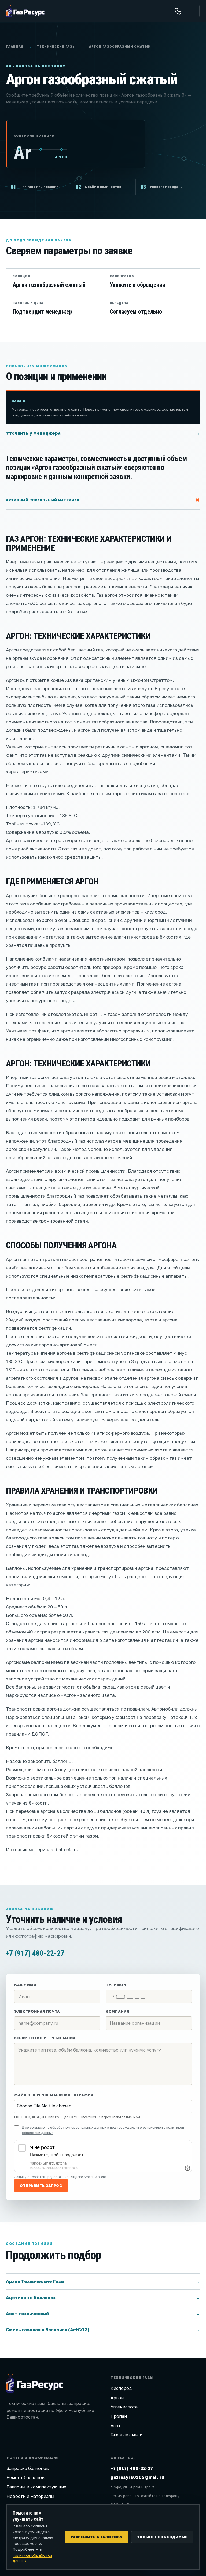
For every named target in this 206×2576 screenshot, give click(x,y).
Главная (15, 46)
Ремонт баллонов (25, 2477)
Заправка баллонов (28, 2468)
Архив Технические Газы (103, 2281)
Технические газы (56, 46)
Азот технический (103, 2314)
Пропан (119, 2416)
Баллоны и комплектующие (36, 2487)
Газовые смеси (126, 2435)
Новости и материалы (30, 2496)
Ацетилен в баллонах (103, 2298)
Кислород (121, 2388)
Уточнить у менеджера (103, 433)
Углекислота (124, 2407)
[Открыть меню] (193, 11)
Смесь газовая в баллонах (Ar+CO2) (103, 2330)
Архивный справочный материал (103, 500)
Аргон (117, 2398)
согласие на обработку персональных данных (68, 2127)
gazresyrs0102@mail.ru (137, 2477)
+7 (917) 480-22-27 (35, 1953)
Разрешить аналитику (97, 2537)
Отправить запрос (41, 2186)
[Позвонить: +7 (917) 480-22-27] (178, 11)
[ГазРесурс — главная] (25, 11)
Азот (116, 2426)
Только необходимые (162, 2537)
